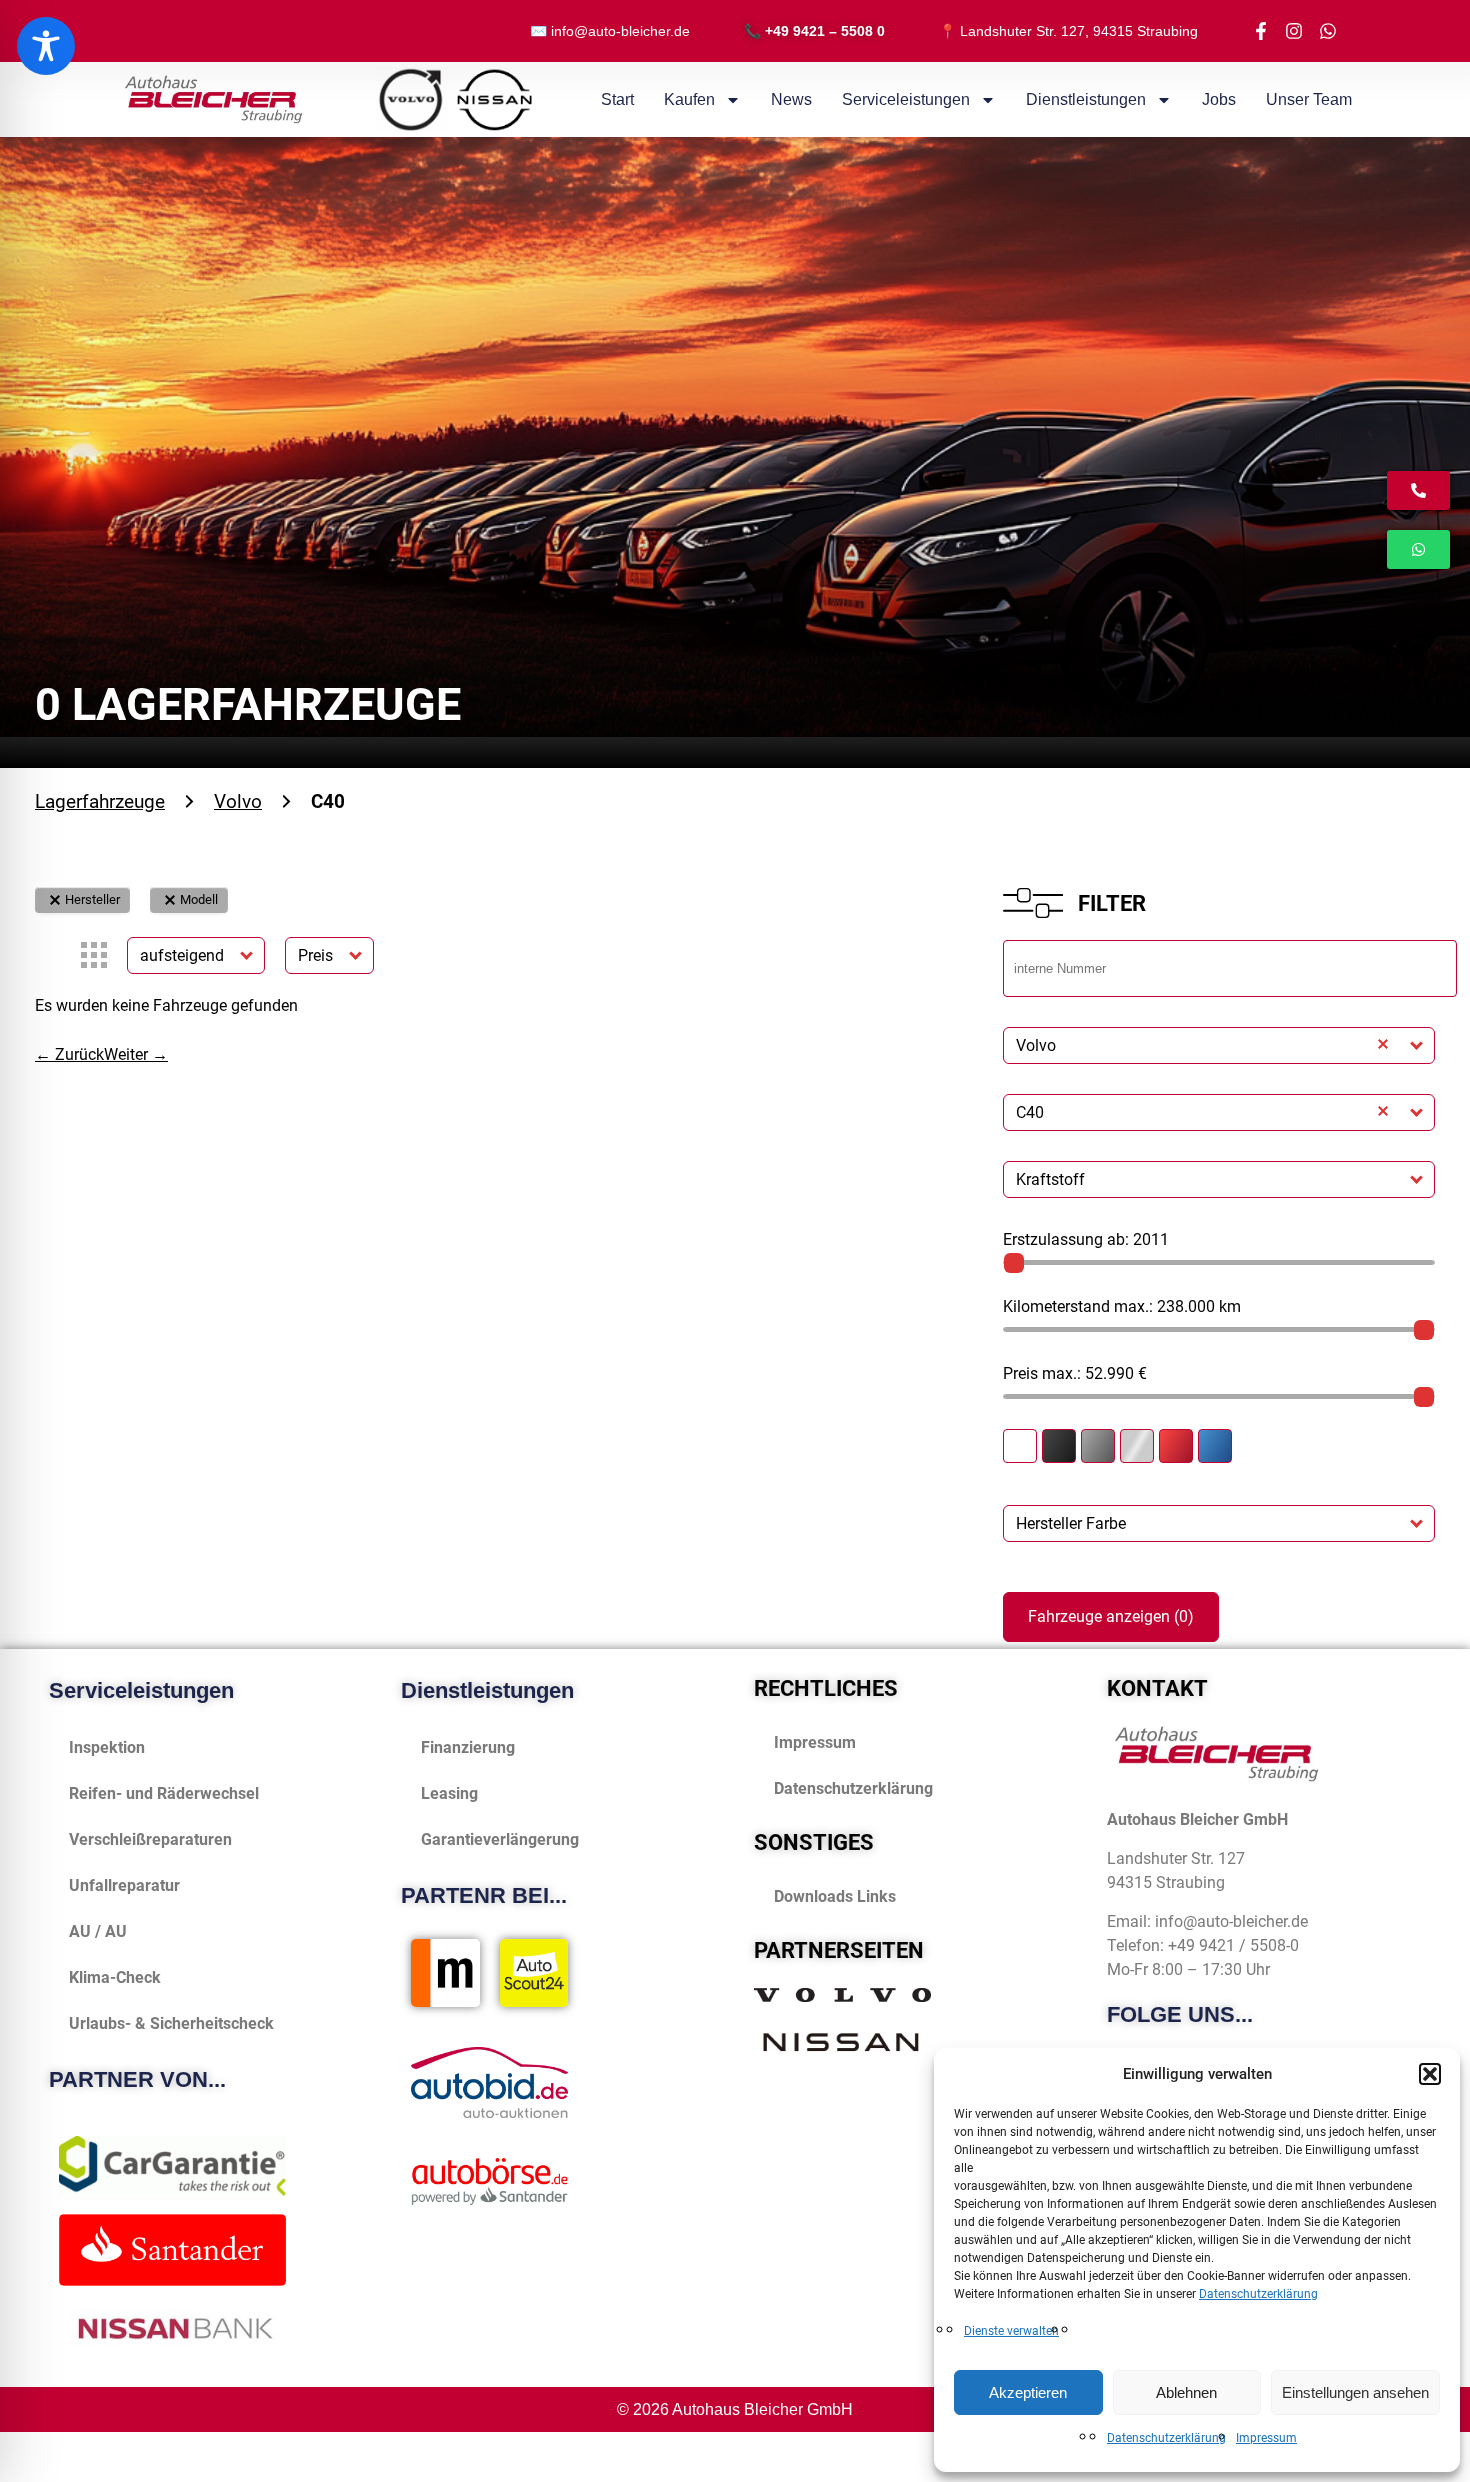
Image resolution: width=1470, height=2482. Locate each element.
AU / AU (98, 1931)
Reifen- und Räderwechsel (164, 1793)
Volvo (238, 801)
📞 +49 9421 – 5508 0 (814, 31)
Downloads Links (835, 1896)
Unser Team (1309, 99)
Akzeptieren (1028, 2392)
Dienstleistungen (1086, 99)
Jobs (1219, 99)
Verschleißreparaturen (150, 1839)
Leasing (449, 1793)
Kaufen (689, 99)
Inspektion (107, 1747)
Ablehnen (1186, 2392)
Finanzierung (468, 1747)
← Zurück (69, 1054)
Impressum (1266, 2438)
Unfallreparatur (124, 1885)
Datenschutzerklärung (1258, 2294)
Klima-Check (115, 1977)
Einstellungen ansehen (1355, 2392)
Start (617, 99)
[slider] (1014, 1263)
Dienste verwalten (1011, 2331)
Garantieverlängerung (500, 1839)
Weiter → (136, 1054)
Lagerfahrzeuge (100, 801)
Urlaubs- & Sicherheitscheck (171, 2023)
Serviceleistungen (906, 99)
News (791, 99)
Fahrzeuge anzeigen (1111, 1616)
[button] (1430, 2074)
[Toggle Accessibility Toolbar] (46, 46)
